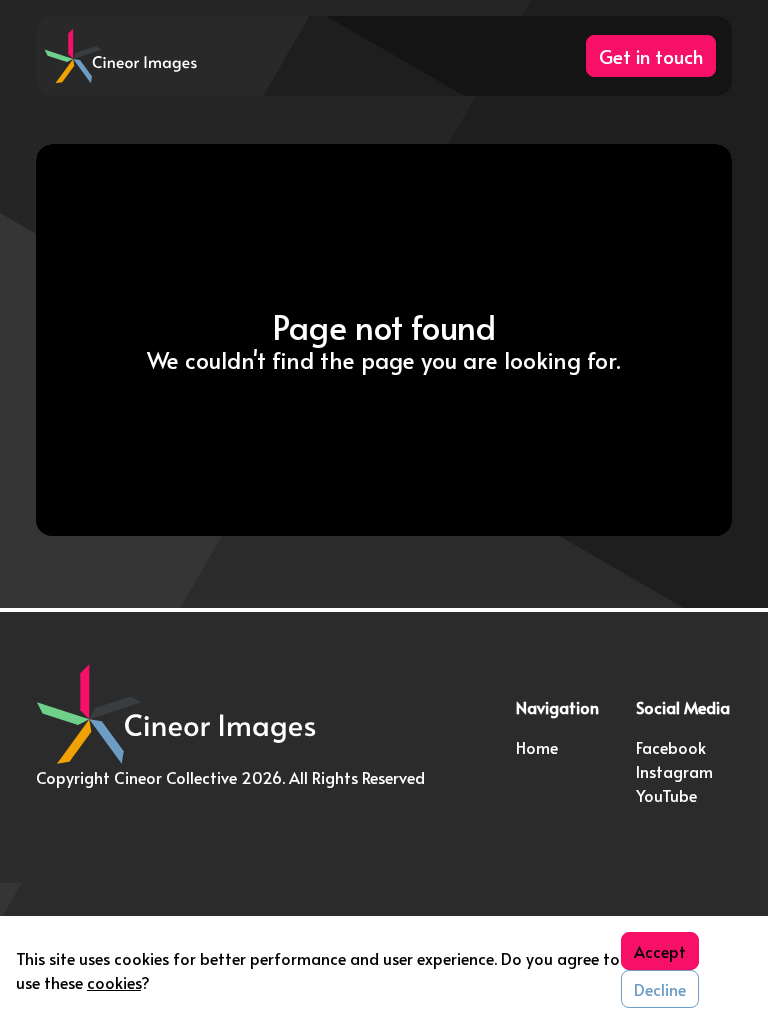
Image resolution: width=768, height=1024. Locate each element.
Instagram (674, 771)
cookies (114, 982)
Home (537, 747)
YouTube (666, 795)
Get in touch (651, 56)
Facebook (671, 747)
